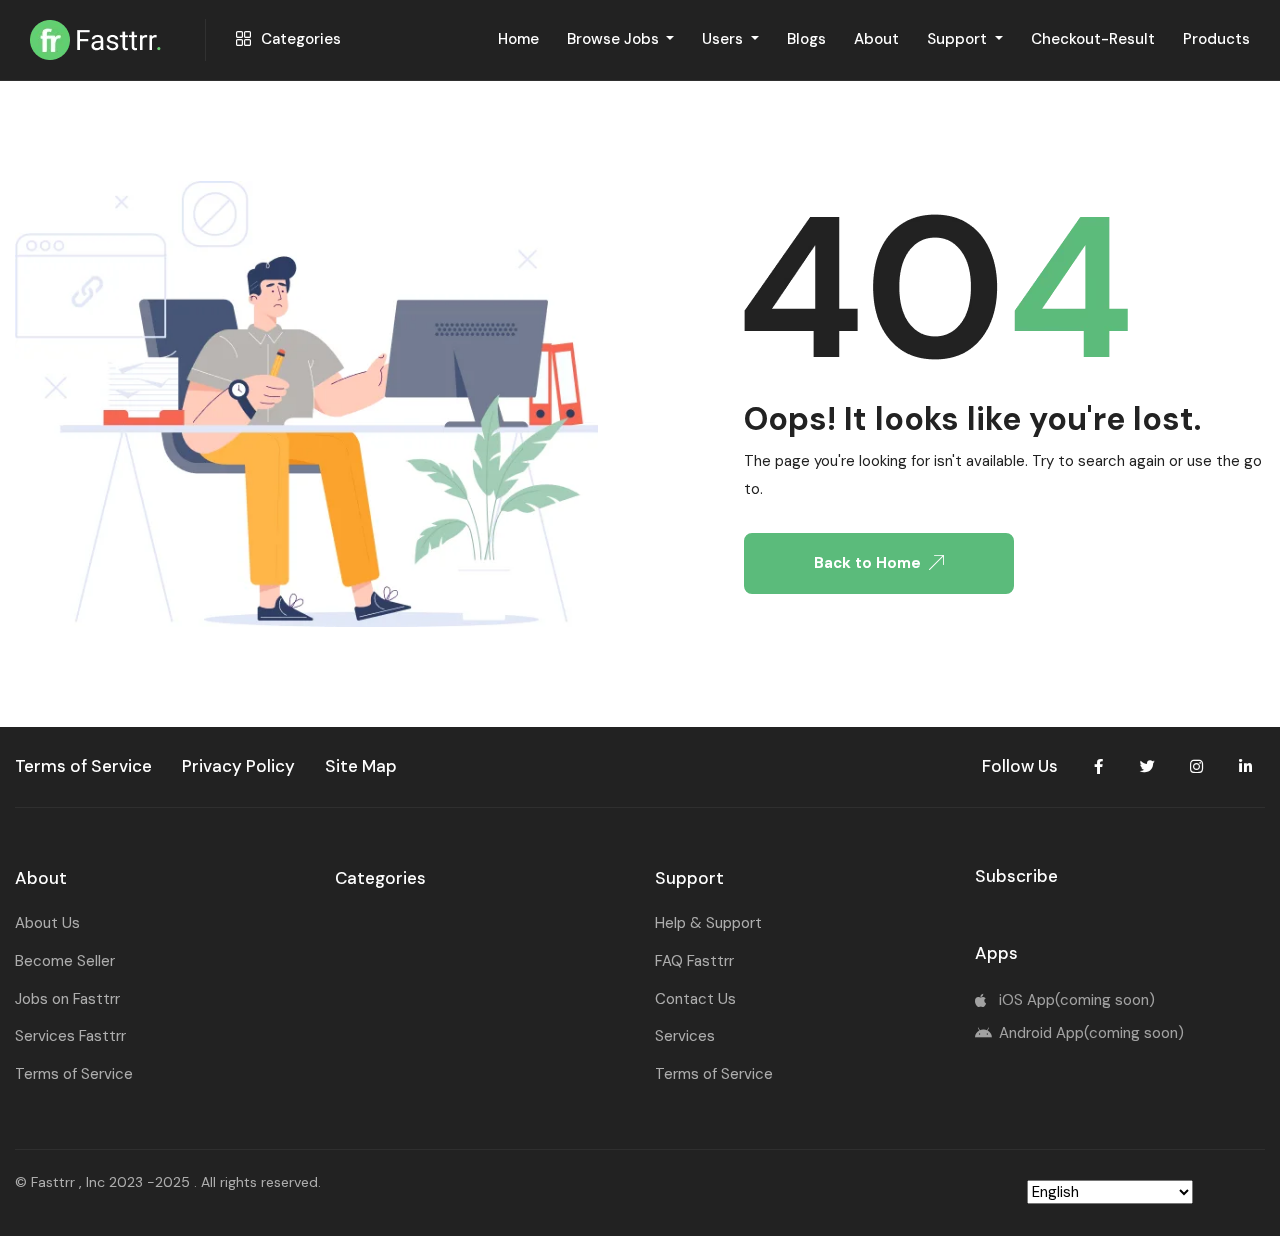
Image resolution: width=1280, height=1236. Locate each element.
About (876, 39)
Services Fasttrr (70, 1036)
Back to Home (867, 563)
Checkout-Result (1093, 39)
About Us (47, 923)
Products (1216, 39)
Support (959, 39)
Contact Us (695, 999)
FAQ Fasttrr (694, 961)
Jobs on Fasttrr (67, 999)
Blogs (806, 39)
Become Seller (65, 961)
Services (685, 1036)
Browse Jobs (615, 39)
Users (724, 39)
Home (518, 39)
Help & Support (708, 923)
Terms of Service (74, 1074)
